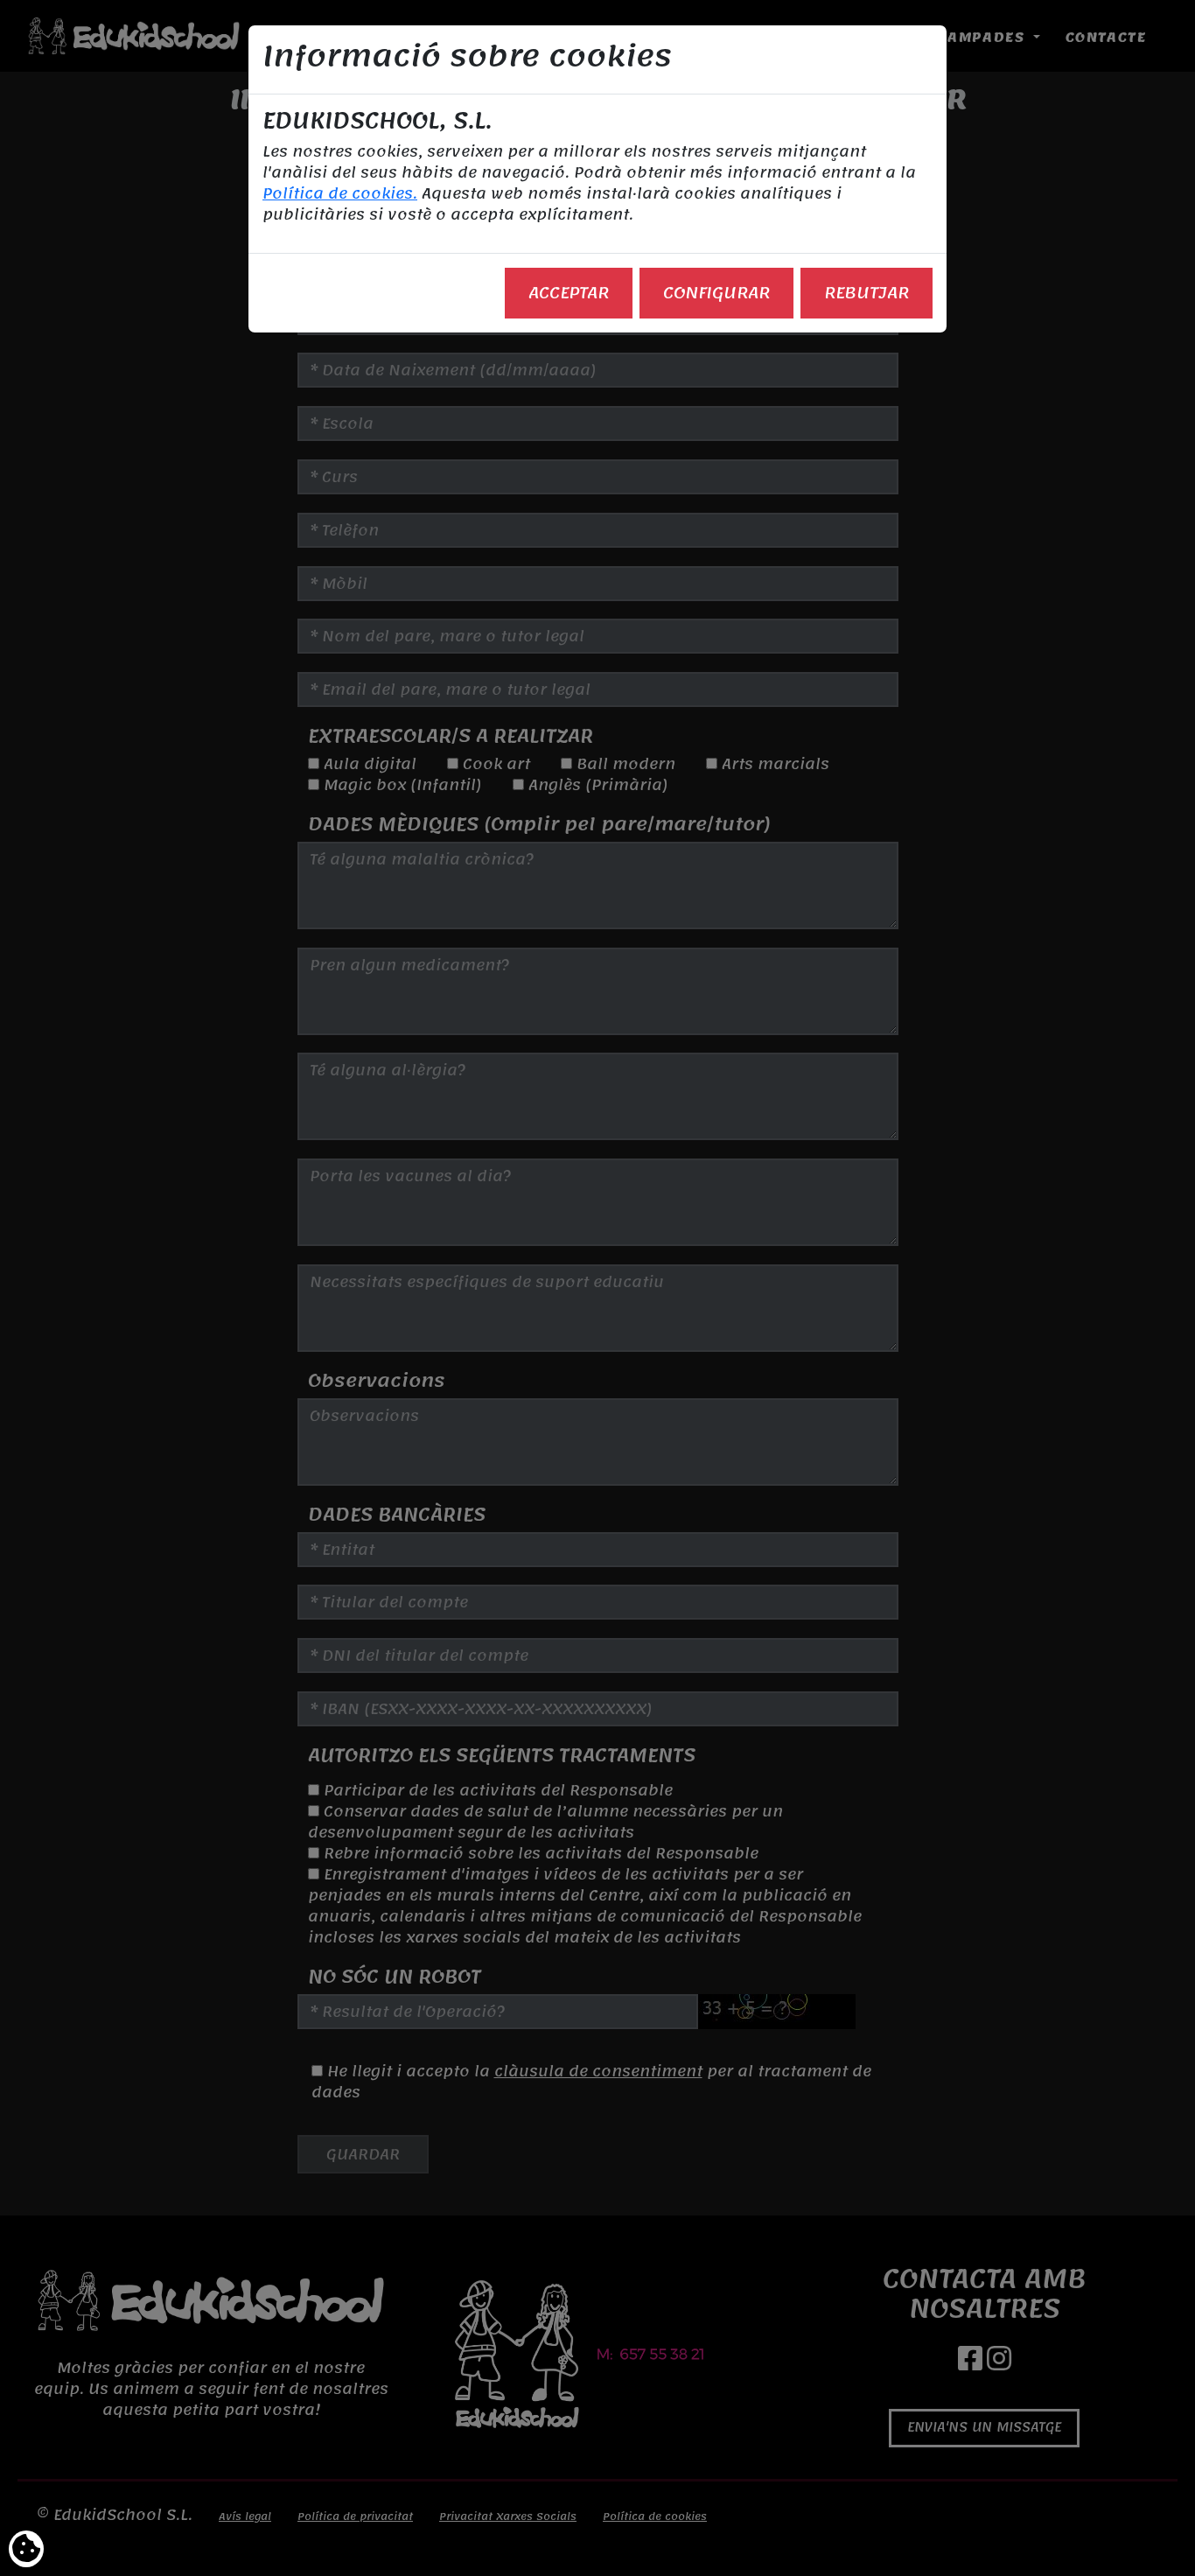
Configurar (716, 293)
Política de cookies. (340, 193)
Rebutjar (867, 293)
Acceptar (569, 293)
